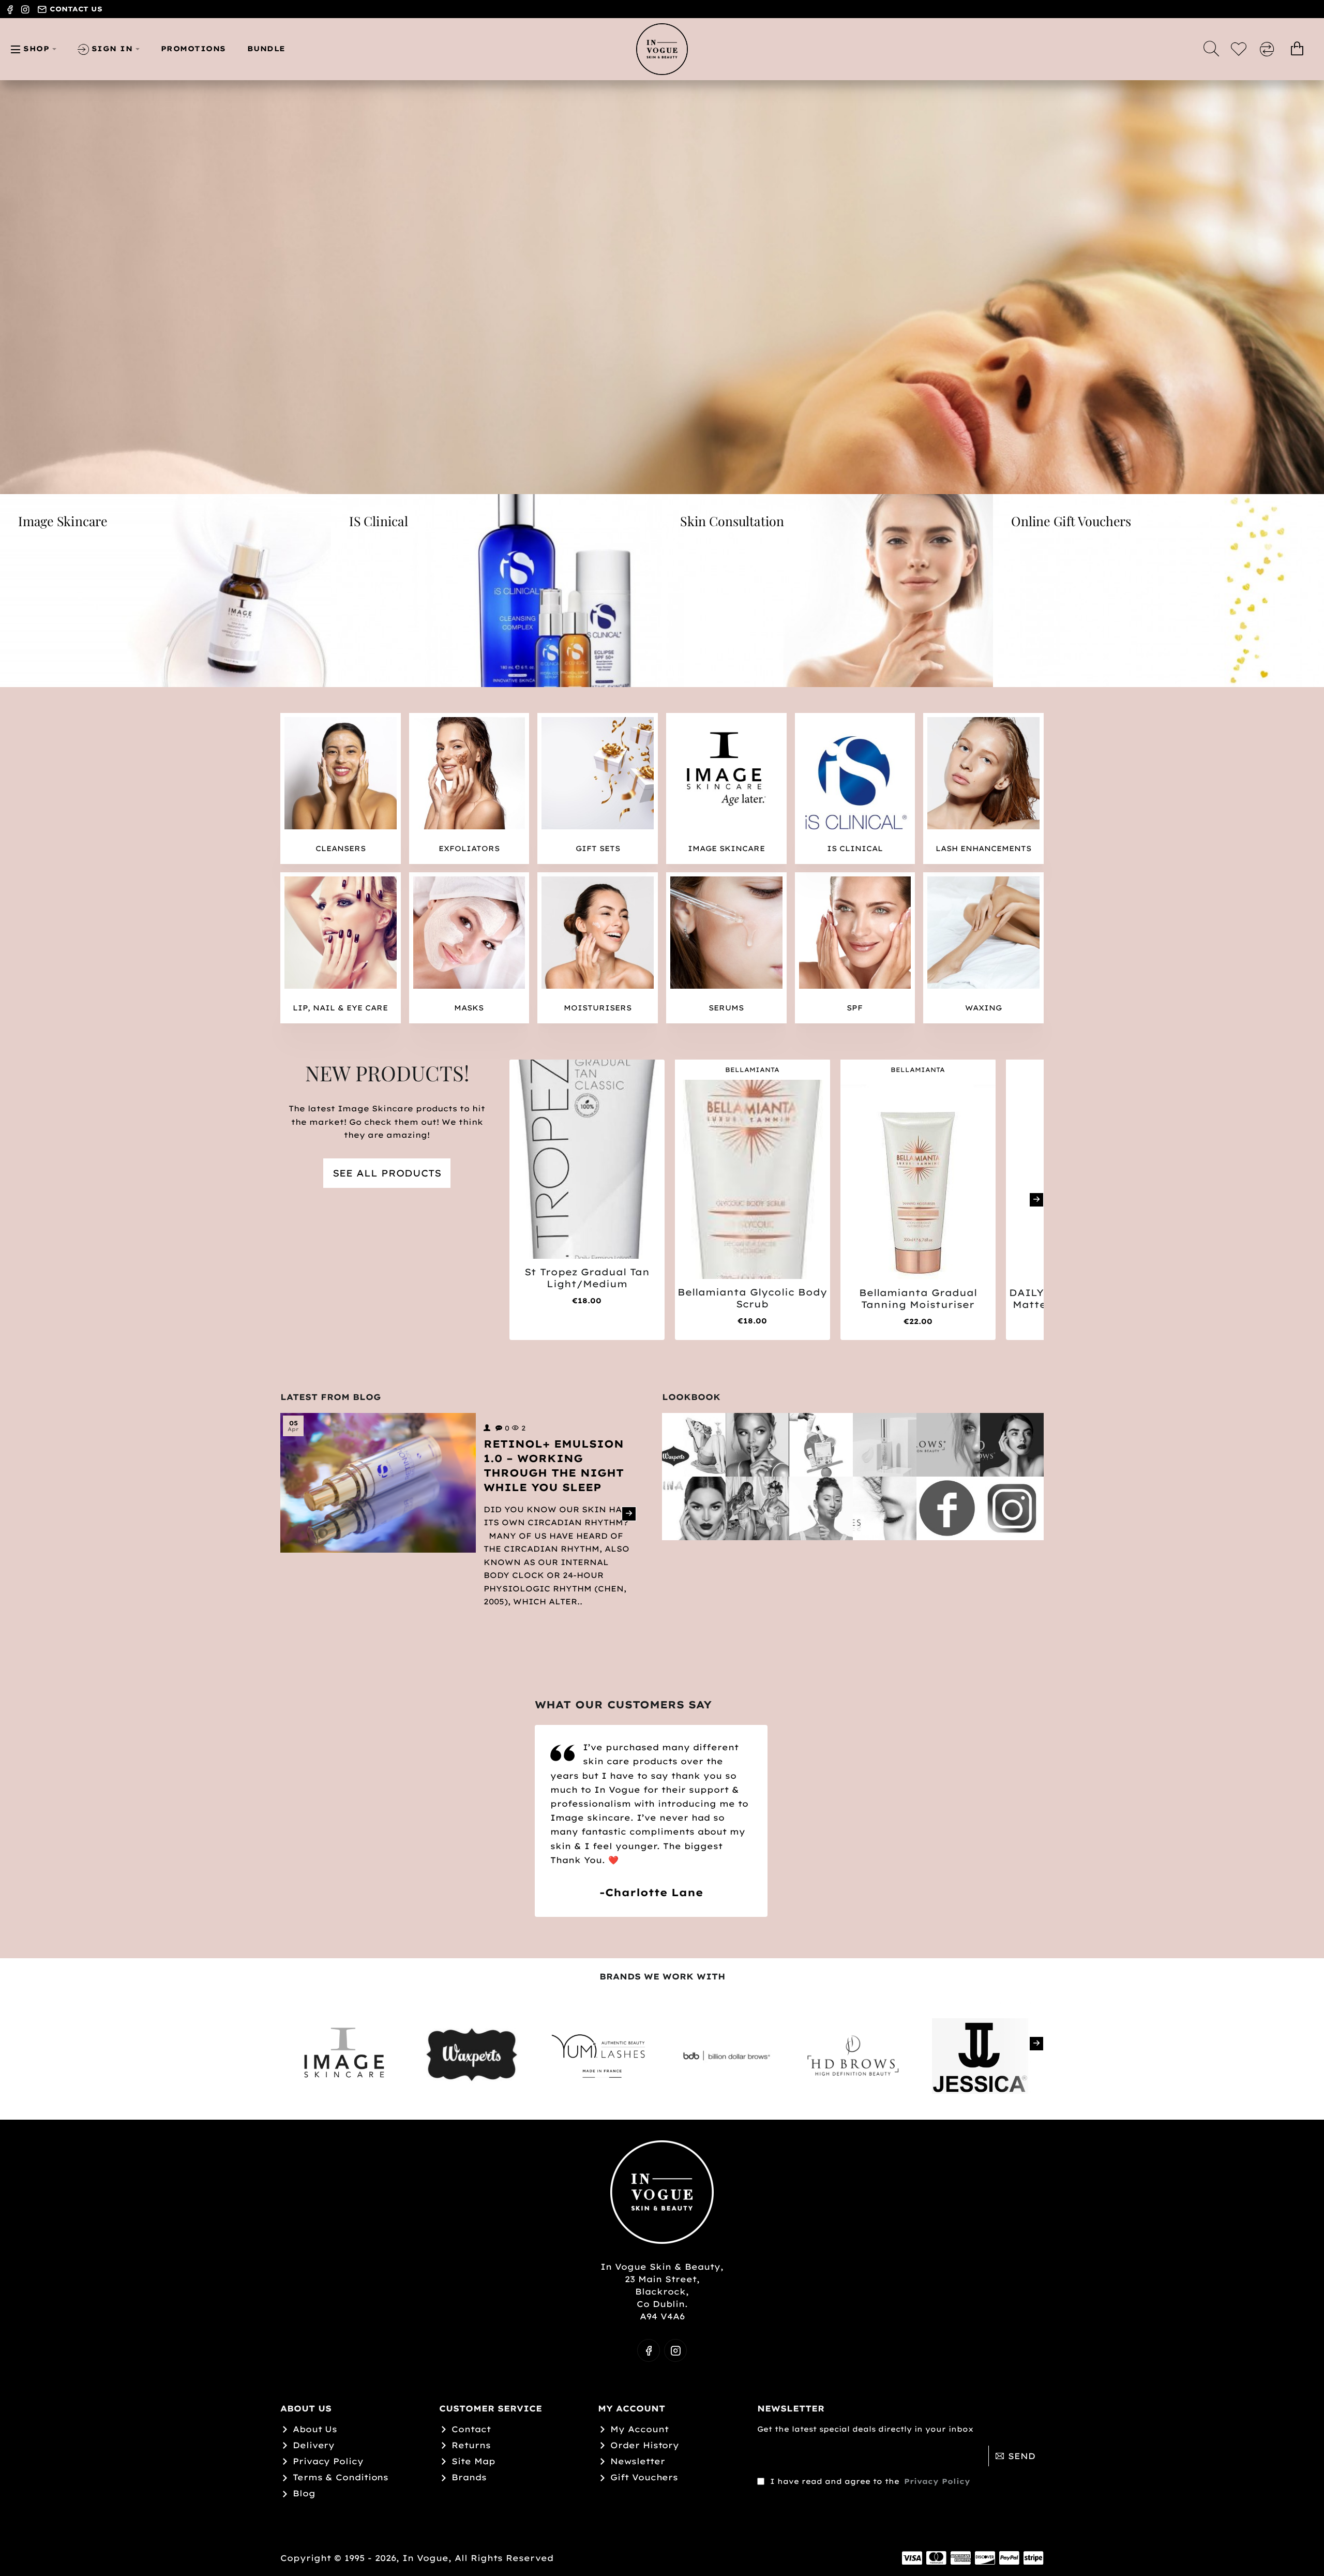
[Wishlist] (1240, 49)
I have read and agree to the (869, 2481)
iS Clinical (855, 848)
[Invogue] (757, 1445)
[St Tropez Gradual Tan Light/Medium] (587, 1159)
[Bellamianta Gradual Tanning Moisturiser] (918, 1180)
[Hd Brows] (948, 1445)
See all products (387, 1173)
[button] (636, 480)
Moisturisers (598, 1008)
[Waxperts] (694, 1445)
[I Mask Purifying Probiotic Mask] (821, 1508)
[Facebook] (948, 1508)
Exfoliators (469, 848)
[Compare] (1269, 49)
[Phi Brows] (1012, 1445)
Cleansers (341, 848)
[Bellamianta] (757, 1508)
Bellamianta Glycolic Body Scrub (752, 1298)
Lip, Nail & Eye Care (340, 1008)
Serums (726, 1008)
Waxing (983, 1008)
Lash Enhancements (983, 848)
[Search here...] (1211, 49)
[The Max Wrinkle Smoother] (885, 1445)
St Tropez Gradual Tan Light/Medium (587, 1278)
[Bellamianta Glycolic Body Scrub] (753, 1179)
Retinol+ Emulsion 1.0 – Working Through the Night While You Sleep (554, 1465)
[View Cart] (1297, 49)
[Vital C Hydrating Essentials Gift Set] (821, 1445)
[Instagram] (1012, 1508)
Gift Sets (598, 848)
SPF (855, 1008)
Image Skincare (726, 848)
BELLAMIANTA (752, 1070)
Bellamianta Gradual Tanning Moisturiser (918, 1299)
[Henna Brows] (694, 1508)
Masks (469, 1008)
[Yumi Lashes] (885, 1508)
